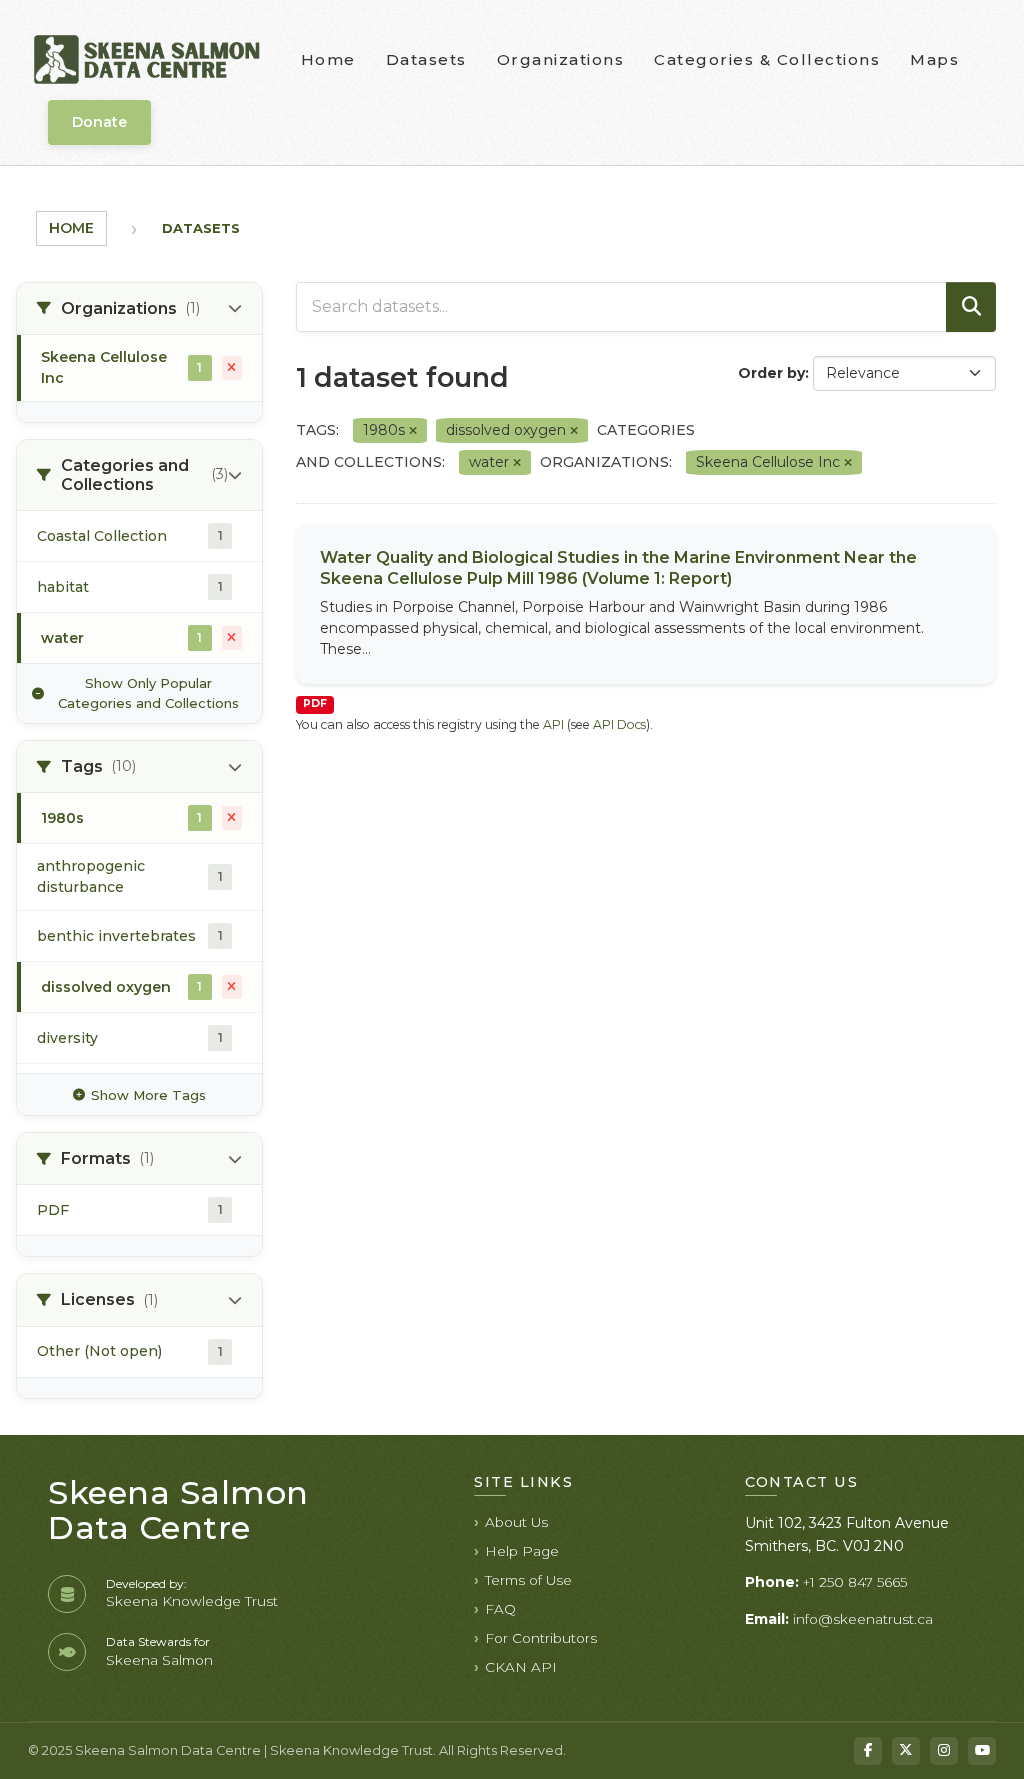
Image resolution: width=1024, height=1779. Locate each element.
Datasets (426, 59)
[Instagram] (944, 1751)
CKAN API (521, 1667)
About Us (516, 1522)
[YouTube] (982, 1751)
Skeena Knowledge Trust (192, 1601)
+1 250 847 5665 (855, 1582)
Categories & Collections (767, 59)
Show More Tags (148, 1095)
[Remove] (413, 431)
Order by (771, 373)
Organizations (561, 59)
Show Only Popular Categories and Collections (148, 693)
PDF (315, 703)
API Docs (619, 724)
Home (328, 59)
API (553, 724)
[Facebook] (868, 1751)
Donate (99, 122)
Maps (934, 59)
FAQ (500, 1609)
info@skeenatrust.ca (863, 1619)
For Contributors (541, 1638)
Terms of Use (528, 1580)
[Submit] (971, 307)
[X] (906, 1751)
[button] (139, 309)
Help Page (522, 1551)
